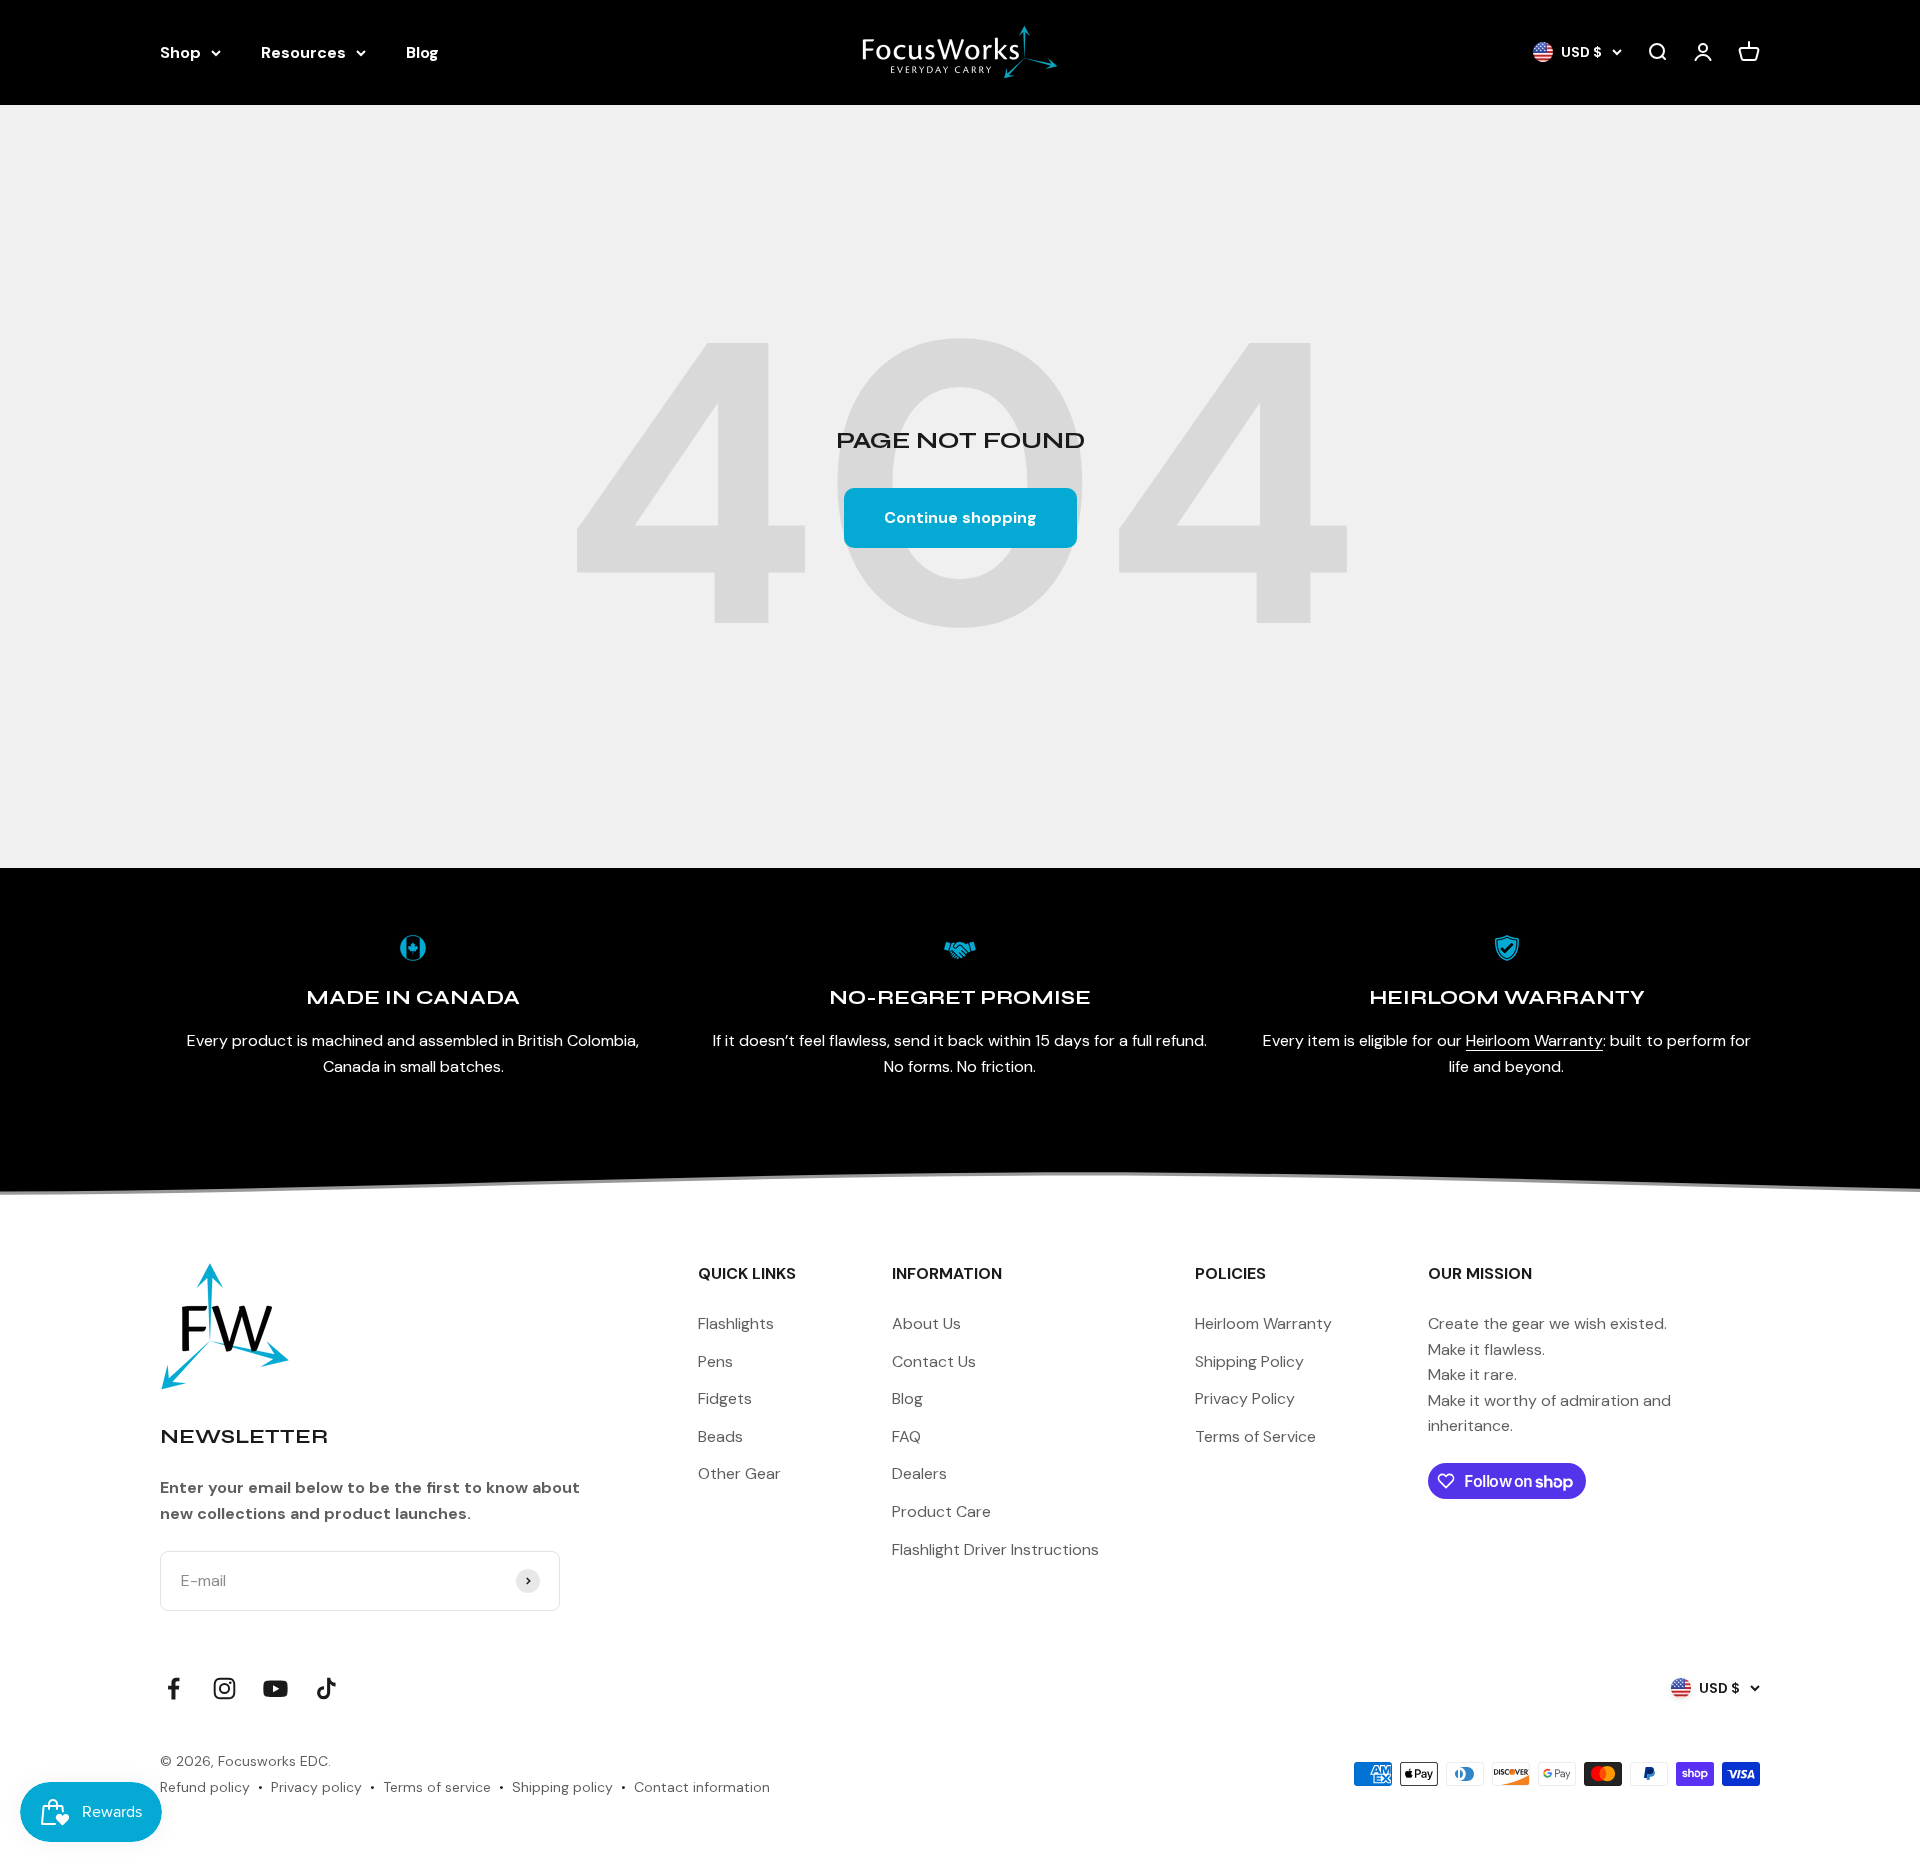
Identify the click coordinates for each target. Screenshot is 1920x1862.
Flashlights (736, 1323)
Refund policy (205, 1787)
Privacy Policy (1245, 1398)
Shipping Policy (1249, 1361)
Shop (180, 52)
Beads (720, 1436)
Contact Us (934, 1361)
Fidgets (725, 1398)
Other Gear (739, 1473)
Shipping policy (562, 1787)
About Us (926, 1323)
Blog (422, 52)
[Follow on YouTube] (275, 1688)
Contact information (702, 1787)
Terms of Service (1255, 1436)
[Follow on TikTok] (326, 1688)
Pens (715, 1361)
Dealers (919, 1473)
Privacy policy (316, 1787)
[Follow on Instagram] (224, 1688)
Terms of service (437, 1787)
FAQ (906, 1436)
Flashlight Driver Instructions (995, 1549)
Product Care (941, 1511)
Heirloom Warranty (1534, 1040)
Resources (303, 52)
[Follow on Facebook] (173, 1688)
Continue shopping (960, 517)
